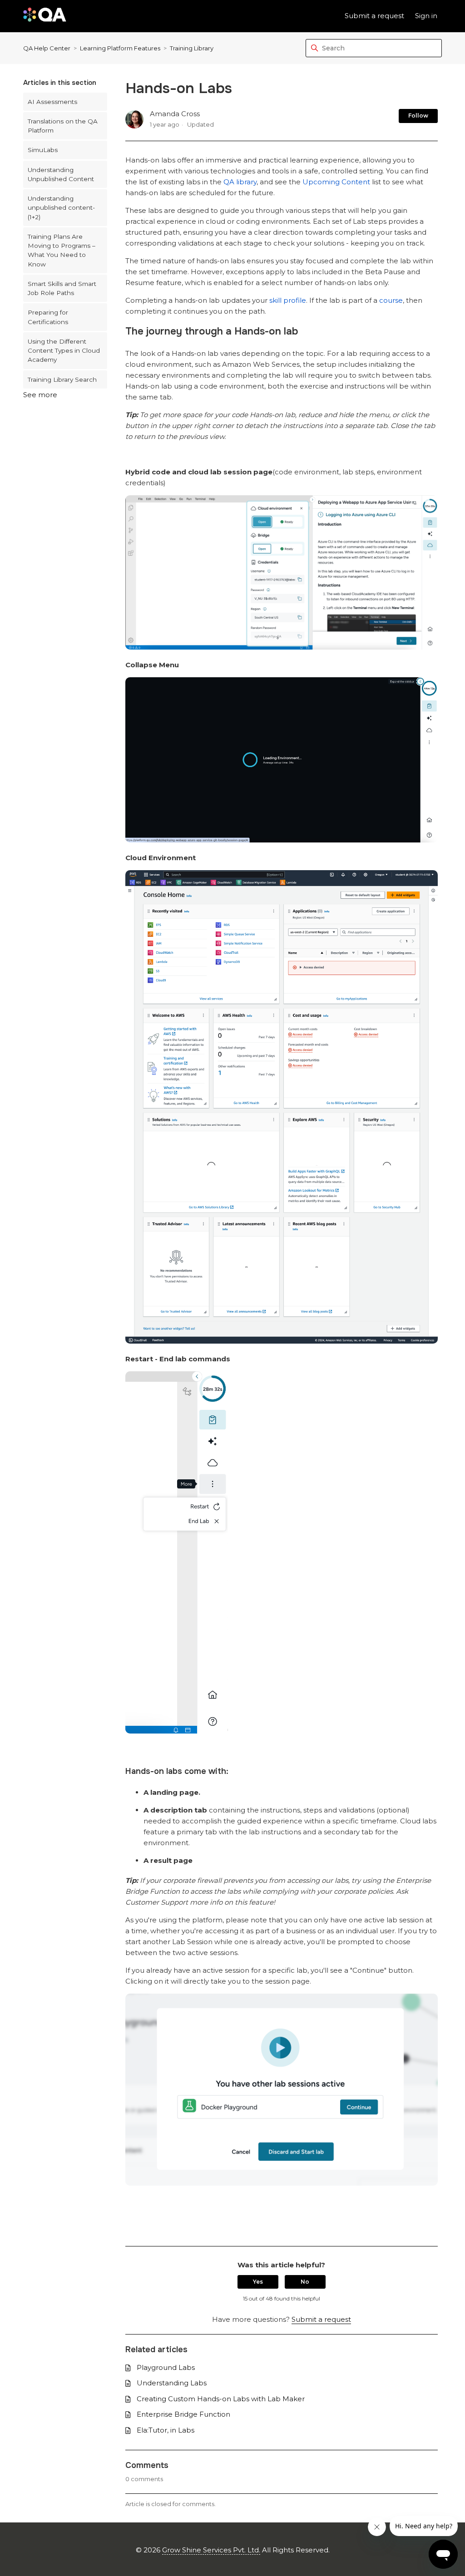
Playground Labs (166, 2367)
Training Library (192, 48)
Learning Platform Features (120, 48)
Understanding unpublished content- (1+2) (61, 208)
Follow (418, 116)
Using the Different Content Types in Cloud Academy (64, 351)
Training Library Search (62, 379)
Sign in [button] (426, 16)
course (391, 300)
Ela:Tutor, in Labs (166, 2430)
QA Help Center (47, 48)
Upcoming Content (336, 182)
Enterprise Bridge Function (183, 2414)
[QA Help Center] (45, 16)
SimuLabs (43, 150)
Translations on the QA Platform (63, 126)
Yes (258, 2282)
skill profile (288, 300)
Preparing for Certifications (48, 317)
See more (40, 395)
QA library (240, 182)
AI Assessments (52, 102)
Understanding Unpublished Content (61, 174)
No (305, 2282)
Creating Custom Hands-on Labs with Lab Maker (221, 2399)
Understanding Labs (172, 2383)
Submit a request (374, 16)
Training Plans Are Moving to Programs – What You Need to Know (62, 250)
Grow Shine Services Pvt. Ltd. (211, 2550)
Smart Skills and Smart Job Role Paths (62, 288)
